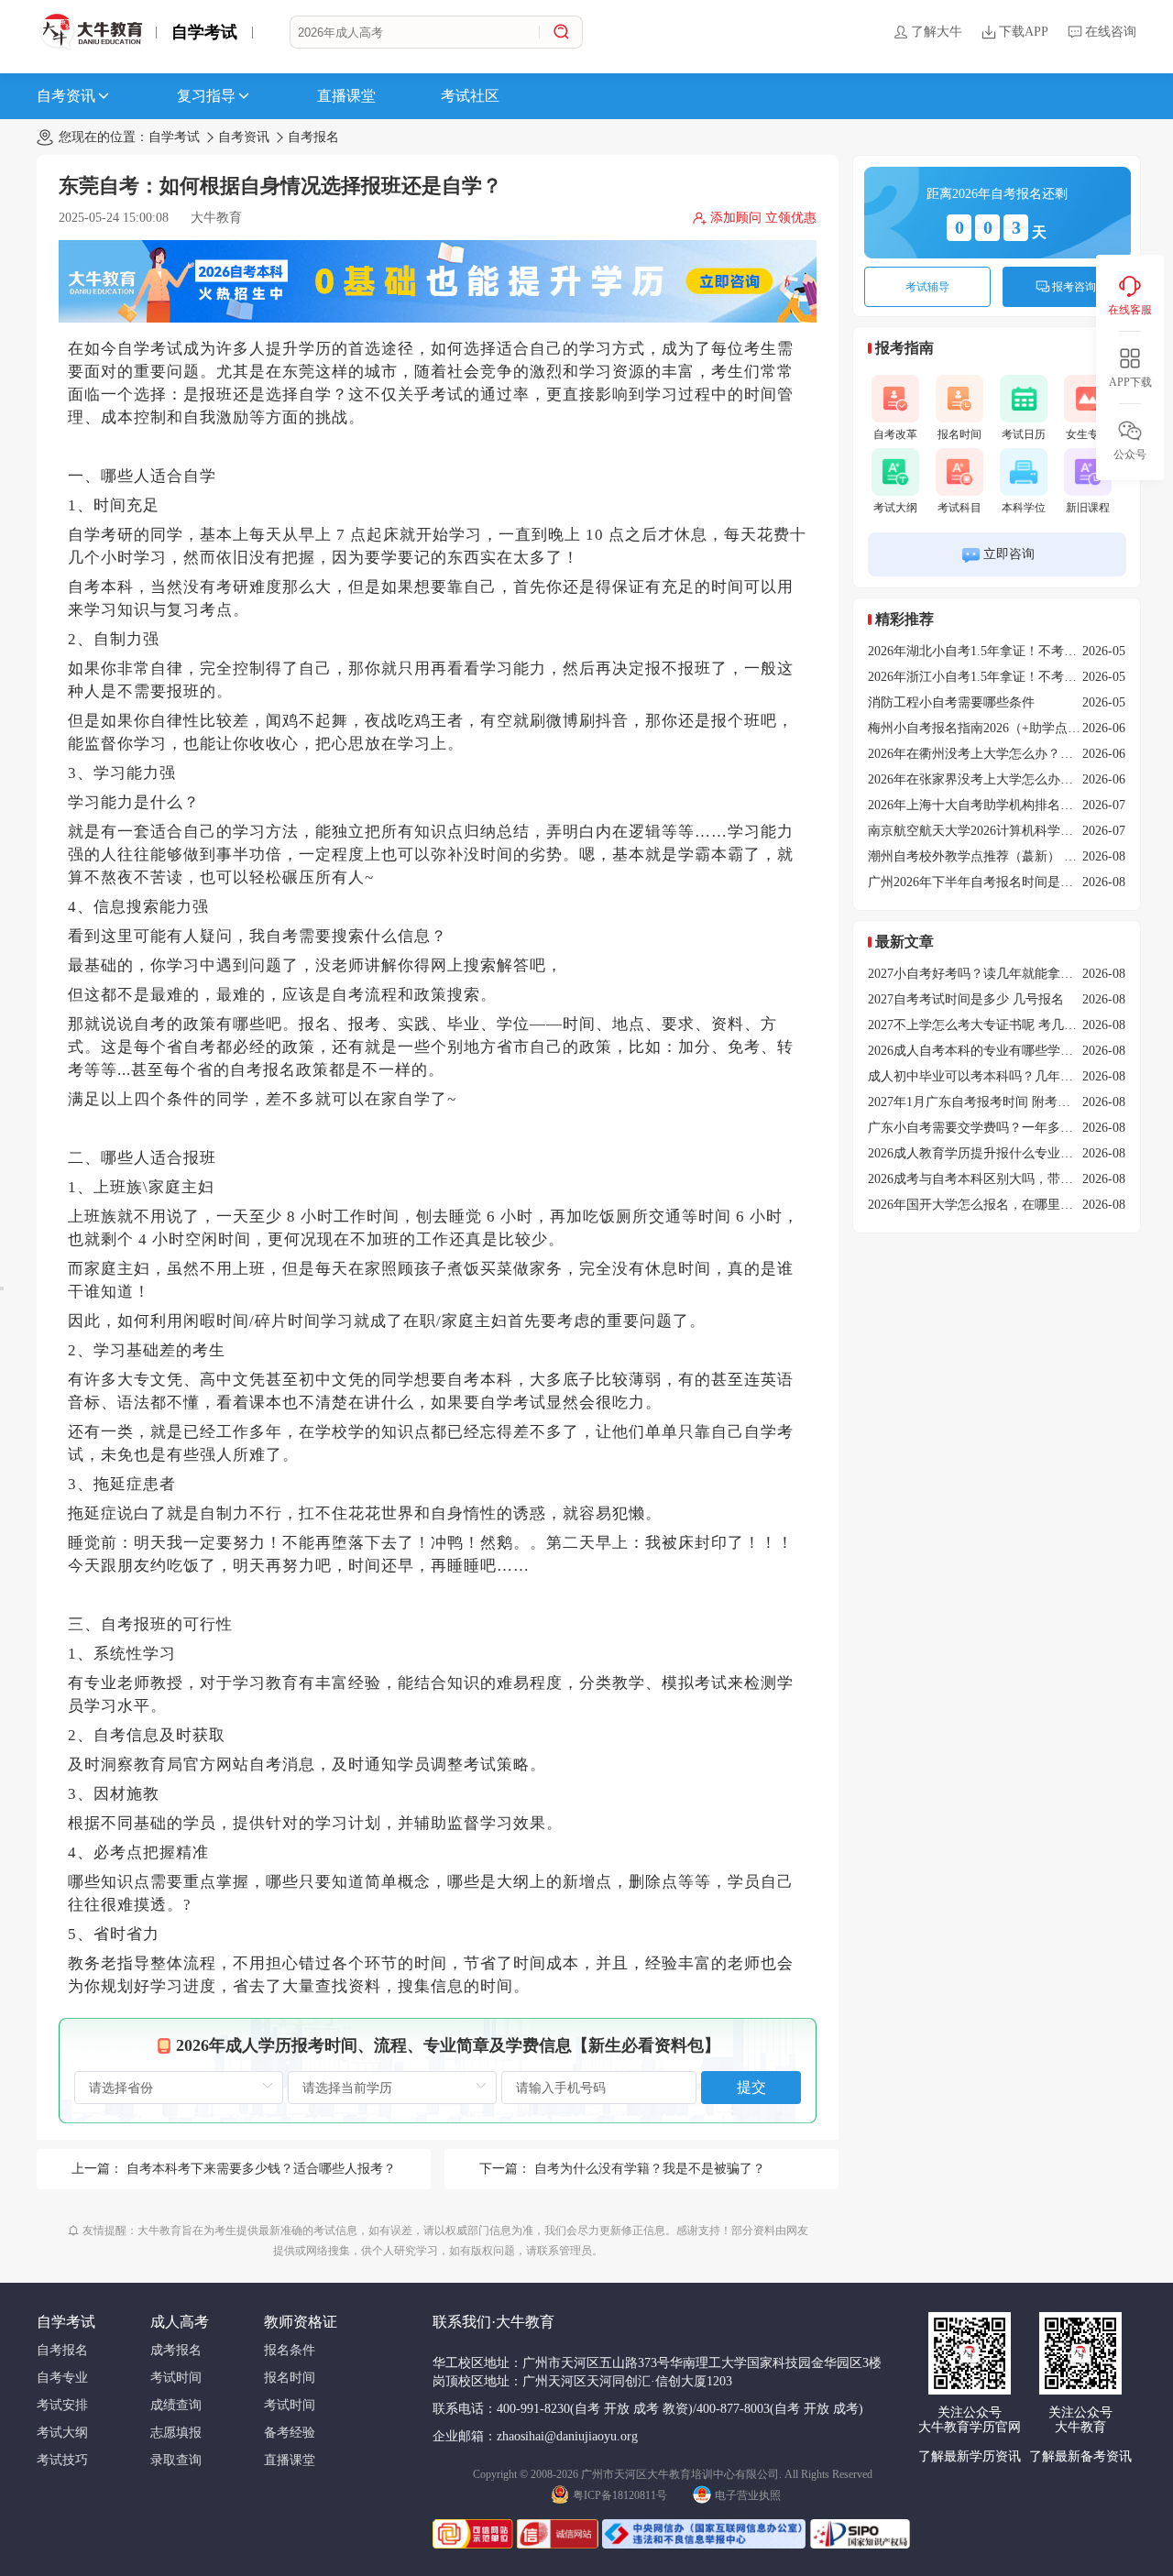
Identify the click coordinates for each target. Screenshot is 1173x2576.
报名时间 (959, 434)
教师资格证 (301, 2322)
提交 (751, 2087)
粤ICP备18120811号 (620, 2495)
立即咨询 (1009, 554)
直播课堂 (346, 96)
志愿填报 (176, 2433)
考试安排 (62, 2405)
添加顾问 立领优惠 (763, 218)
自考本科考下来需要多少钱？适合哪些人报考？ (261, 2169)
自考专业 (62, 2378)
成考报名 (176, 2350)
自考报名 (313, 137)
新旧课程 (1088, 508)
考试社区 (470, 96)
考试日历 (1024, 434)
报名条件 (290, 2350)
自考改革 (895, 434)
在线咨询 (1111, 32)
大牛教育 (216, 218)
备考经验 (290, 2433)
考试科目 (959, 508)
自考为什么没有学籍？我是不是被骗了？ (650, 2169)
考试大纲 (895, 508)
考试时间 (176, 2378)
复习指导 (206, 96)
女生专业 (1088, 434)
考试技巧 (62, 2460)
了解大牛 (937, 32)
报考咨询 (1074, 287)
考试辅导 (927, 287)
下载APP (1024, 32)
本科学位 (1024, 508)
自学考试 (204, 32)
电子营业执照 (748, 2495)
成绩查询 (176, 2405)
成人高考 (180, 2322)
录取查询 (176, 2460)
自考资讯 (66, 96)
